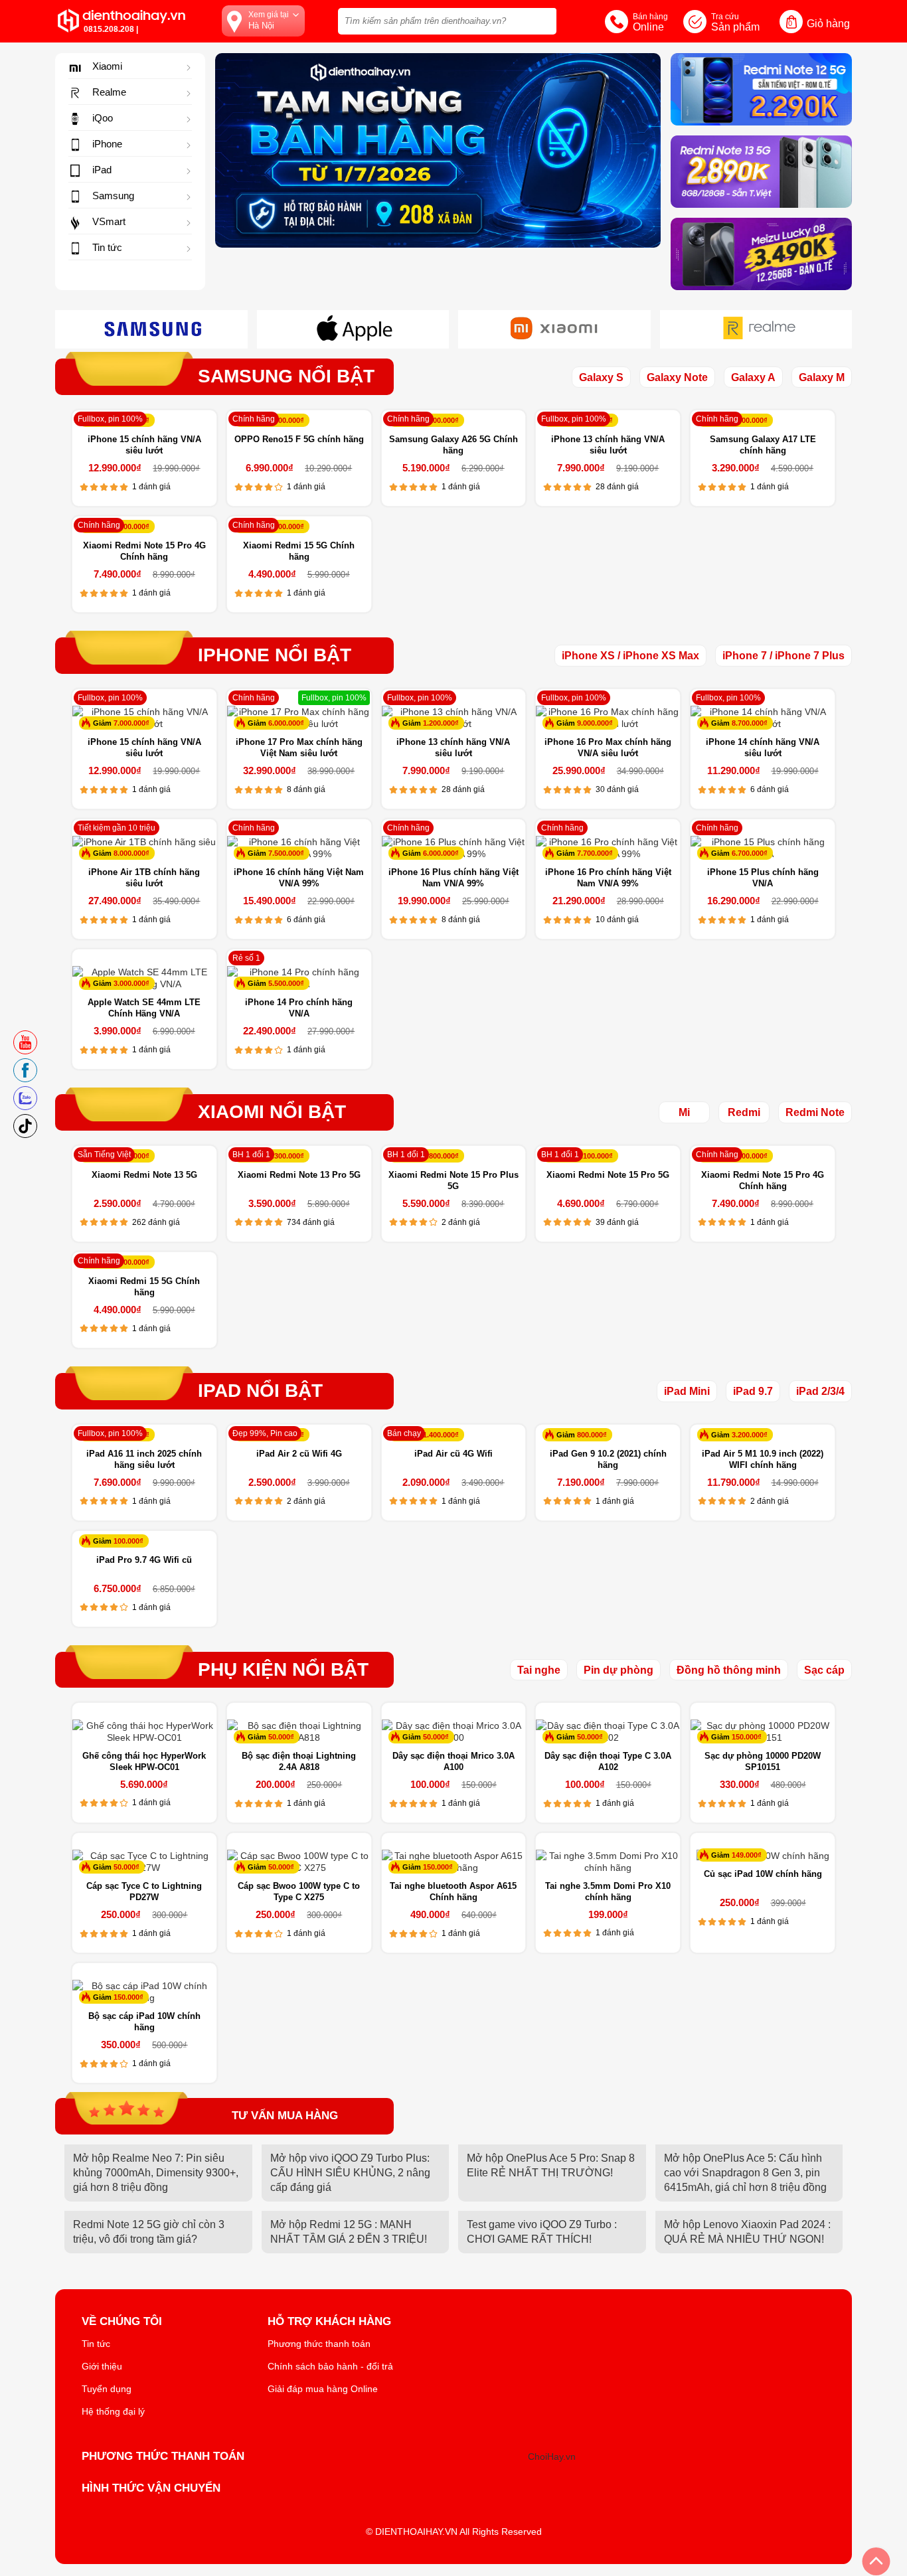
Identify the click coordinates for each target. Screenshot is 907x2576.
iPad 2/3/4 (820, 1391)
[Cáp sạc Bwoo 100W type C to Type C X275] (299, 1862)
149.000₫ (747, 1855)
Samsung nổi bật (286, 376)
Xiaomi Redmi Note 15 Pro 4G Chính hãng (144, 551)
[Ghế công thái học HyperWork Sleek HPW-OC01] (144, 1731)
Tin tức (96, 2344)
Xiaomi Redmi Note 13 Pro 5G (299, 1175)
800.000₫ (592, 1435)
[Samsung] (151, 338)
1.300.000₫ (750, 420)
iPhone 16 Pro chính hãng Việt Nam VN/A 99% (608, 878)
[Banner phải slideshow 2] (761, 254)
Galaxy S (601, 377)
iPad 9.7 (753, 1391)
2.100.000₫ (595, 1156)
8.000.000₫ (131, 853)
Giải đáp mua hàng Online (323, 2389)
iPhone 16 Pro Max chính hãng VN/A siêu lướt (608, 748)
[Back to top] (876, 2561)
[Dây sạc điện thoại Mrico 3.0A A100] (454, 1731)
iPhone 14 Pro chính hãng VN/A (299, 1008)
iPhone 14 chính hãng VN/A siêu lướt (763, 748)
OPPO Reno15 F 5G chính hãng (299, 439)
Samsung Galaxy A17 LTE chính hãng (763, 445)
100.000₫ (128, 1541)
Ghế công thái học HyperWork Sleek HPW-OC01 (144, 1761)
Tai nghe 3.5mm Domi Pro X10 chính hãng (608, 1892)
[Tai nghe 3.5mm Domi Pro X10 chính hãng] (608, 1862)
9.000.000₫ (595, 723)
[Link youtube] (25, 1046)
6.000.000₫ (286, 723)
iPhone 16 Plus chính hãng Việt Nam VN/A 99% (453, 878)
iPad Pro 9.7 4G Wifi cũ (144, 1560)
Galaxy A (753, 377)
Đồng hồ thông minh (729, 1670)
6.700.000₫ (750, 853)
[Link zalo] (25, 1102)
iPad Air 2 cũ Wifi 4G (299, 1454)
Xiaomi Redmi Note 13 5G (144, 1175)
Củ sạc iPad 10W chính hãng (763, 1874)
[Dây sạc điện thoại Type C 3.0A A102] (608, 1731)
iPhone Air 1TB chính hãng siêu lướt (144, 878)
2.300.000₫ (286, 1156)
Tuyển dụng (107, 2389)
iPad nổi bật (260, 1391)
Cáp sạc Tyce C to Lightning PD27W (144, 1892)
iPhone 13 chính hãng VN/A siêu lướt (608, 445)
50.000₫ (281, 1737)
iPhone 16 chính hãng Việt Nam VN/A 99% (299, 878)
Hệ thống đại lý (113, 2411)
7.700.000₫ (595, 853)
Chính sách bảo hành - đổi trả (330, 2366)
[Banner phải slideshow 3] (761, 172)
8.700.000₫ (750, 723)
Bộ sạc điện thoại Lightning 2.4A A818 (299, 1761)
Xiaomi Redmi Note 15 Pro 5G (608, 1175)
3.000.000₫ (131, 983)
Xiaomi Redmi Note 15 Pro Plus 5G (453, 1180)
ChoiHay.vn (552, 2456)
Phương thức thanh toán (319, 2344)
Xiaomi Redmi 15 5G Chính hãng (299, 551)
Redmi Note (815, 1112)
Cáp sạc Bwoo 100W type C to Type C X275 (299, 1892)
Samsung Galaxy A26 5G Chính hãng (453, 445)
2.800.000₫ (441, 1156)
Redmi (744, 1112)
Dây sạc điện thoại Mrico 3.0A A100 (453, 1761)
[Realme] (756, 338)
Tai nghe (539, 1670)
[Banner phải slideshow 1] (761, 89)
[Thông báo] (438, 150)
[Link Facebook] (25, 1074)
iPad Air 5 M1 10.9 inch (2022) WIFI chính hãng (763, 1459)
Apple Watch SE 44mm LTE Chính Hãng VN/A (144, 1008)
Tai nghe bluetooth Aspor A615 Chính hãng (453, 1892)
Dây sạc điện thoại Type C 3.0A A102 (608, 1761)
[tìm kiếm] (542, 20)
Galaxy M (822, 377)
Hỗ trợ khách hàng (329, 2322)
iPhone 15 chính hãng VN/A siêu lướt (144, 445)
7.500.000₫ (286, 853)
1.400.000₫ (441, 1435)
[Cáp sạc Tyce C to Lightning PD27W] (144, 1862)
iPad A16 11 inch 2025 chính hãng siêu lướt (144, 1459)
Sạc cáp (824, 1670)
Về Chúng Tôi (122, 2322)
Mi (684, 1112)
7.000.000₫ (131, 723)
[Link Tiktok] (25, 1130)
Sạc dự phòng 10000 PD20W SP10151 (763, 1761)
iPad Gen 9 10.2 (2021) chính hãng (608, 1459)
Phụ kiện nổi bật (283, 1670)
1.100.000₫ (441, 420)
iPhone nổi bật (275, 655)
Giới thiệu (102, 2366)
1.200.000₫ (441, 723)
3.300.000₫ (286, 420)
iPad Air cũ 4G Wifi (453, 1454)
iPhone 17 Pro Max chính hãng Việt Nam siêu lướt (299, 748)
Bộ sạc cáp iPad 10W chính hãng (144, 2022)
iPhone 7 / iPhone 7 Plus (783, 656)
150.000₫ (747, 1737)
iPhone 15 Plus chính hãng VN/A (763, 878)
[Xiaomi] (554, 338)
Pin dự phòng (618, 1670)
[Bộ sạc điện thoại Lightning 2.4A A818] (299, 1731)
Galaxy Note (677, 377)
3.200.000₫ (750, 1435)
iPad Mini (687, 1391)
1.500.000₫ (131, 526)
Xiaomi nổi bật (272, 1112)
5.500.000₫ (286, 983)
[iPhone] (353, 338)
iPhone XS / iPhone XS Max (630, 656)
